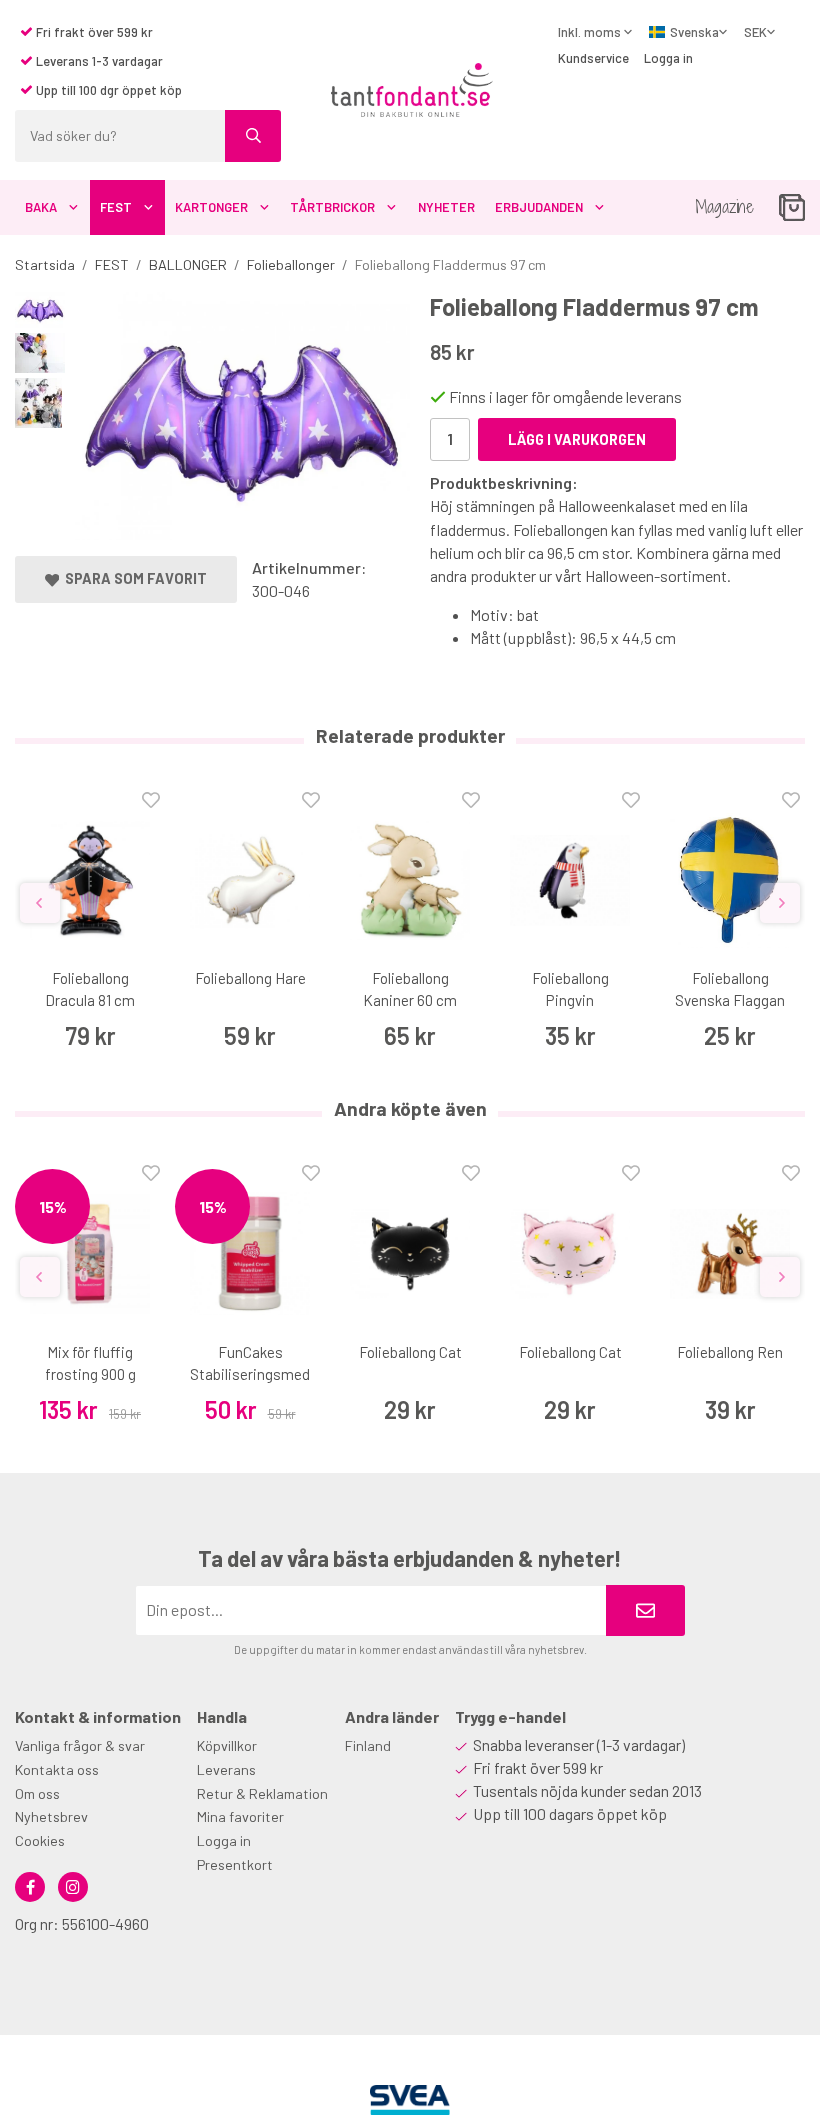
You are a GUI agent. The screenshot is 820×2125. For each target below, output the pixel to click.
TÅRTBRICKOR (332, 207)
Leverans (226, 1769)
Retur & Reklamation (262, 1793)
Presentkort (235, 1864)
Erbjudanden (539, 207)
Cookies (40, 1840)
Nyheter (446, 207)
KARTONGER (211, 207)
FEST (116, 207)
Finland (368, 1745)
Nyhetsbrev (51, 1816)
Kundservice (593, 58)
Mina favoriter (240, 1816)
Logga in (668, 58)
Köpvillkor (227, 1745)
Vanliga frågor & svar (80, 1745)
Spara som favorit (133, 578)
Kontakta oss (57, 1769)
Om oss (37, 1793)
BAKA (41, 207)
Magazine (724, 206)
